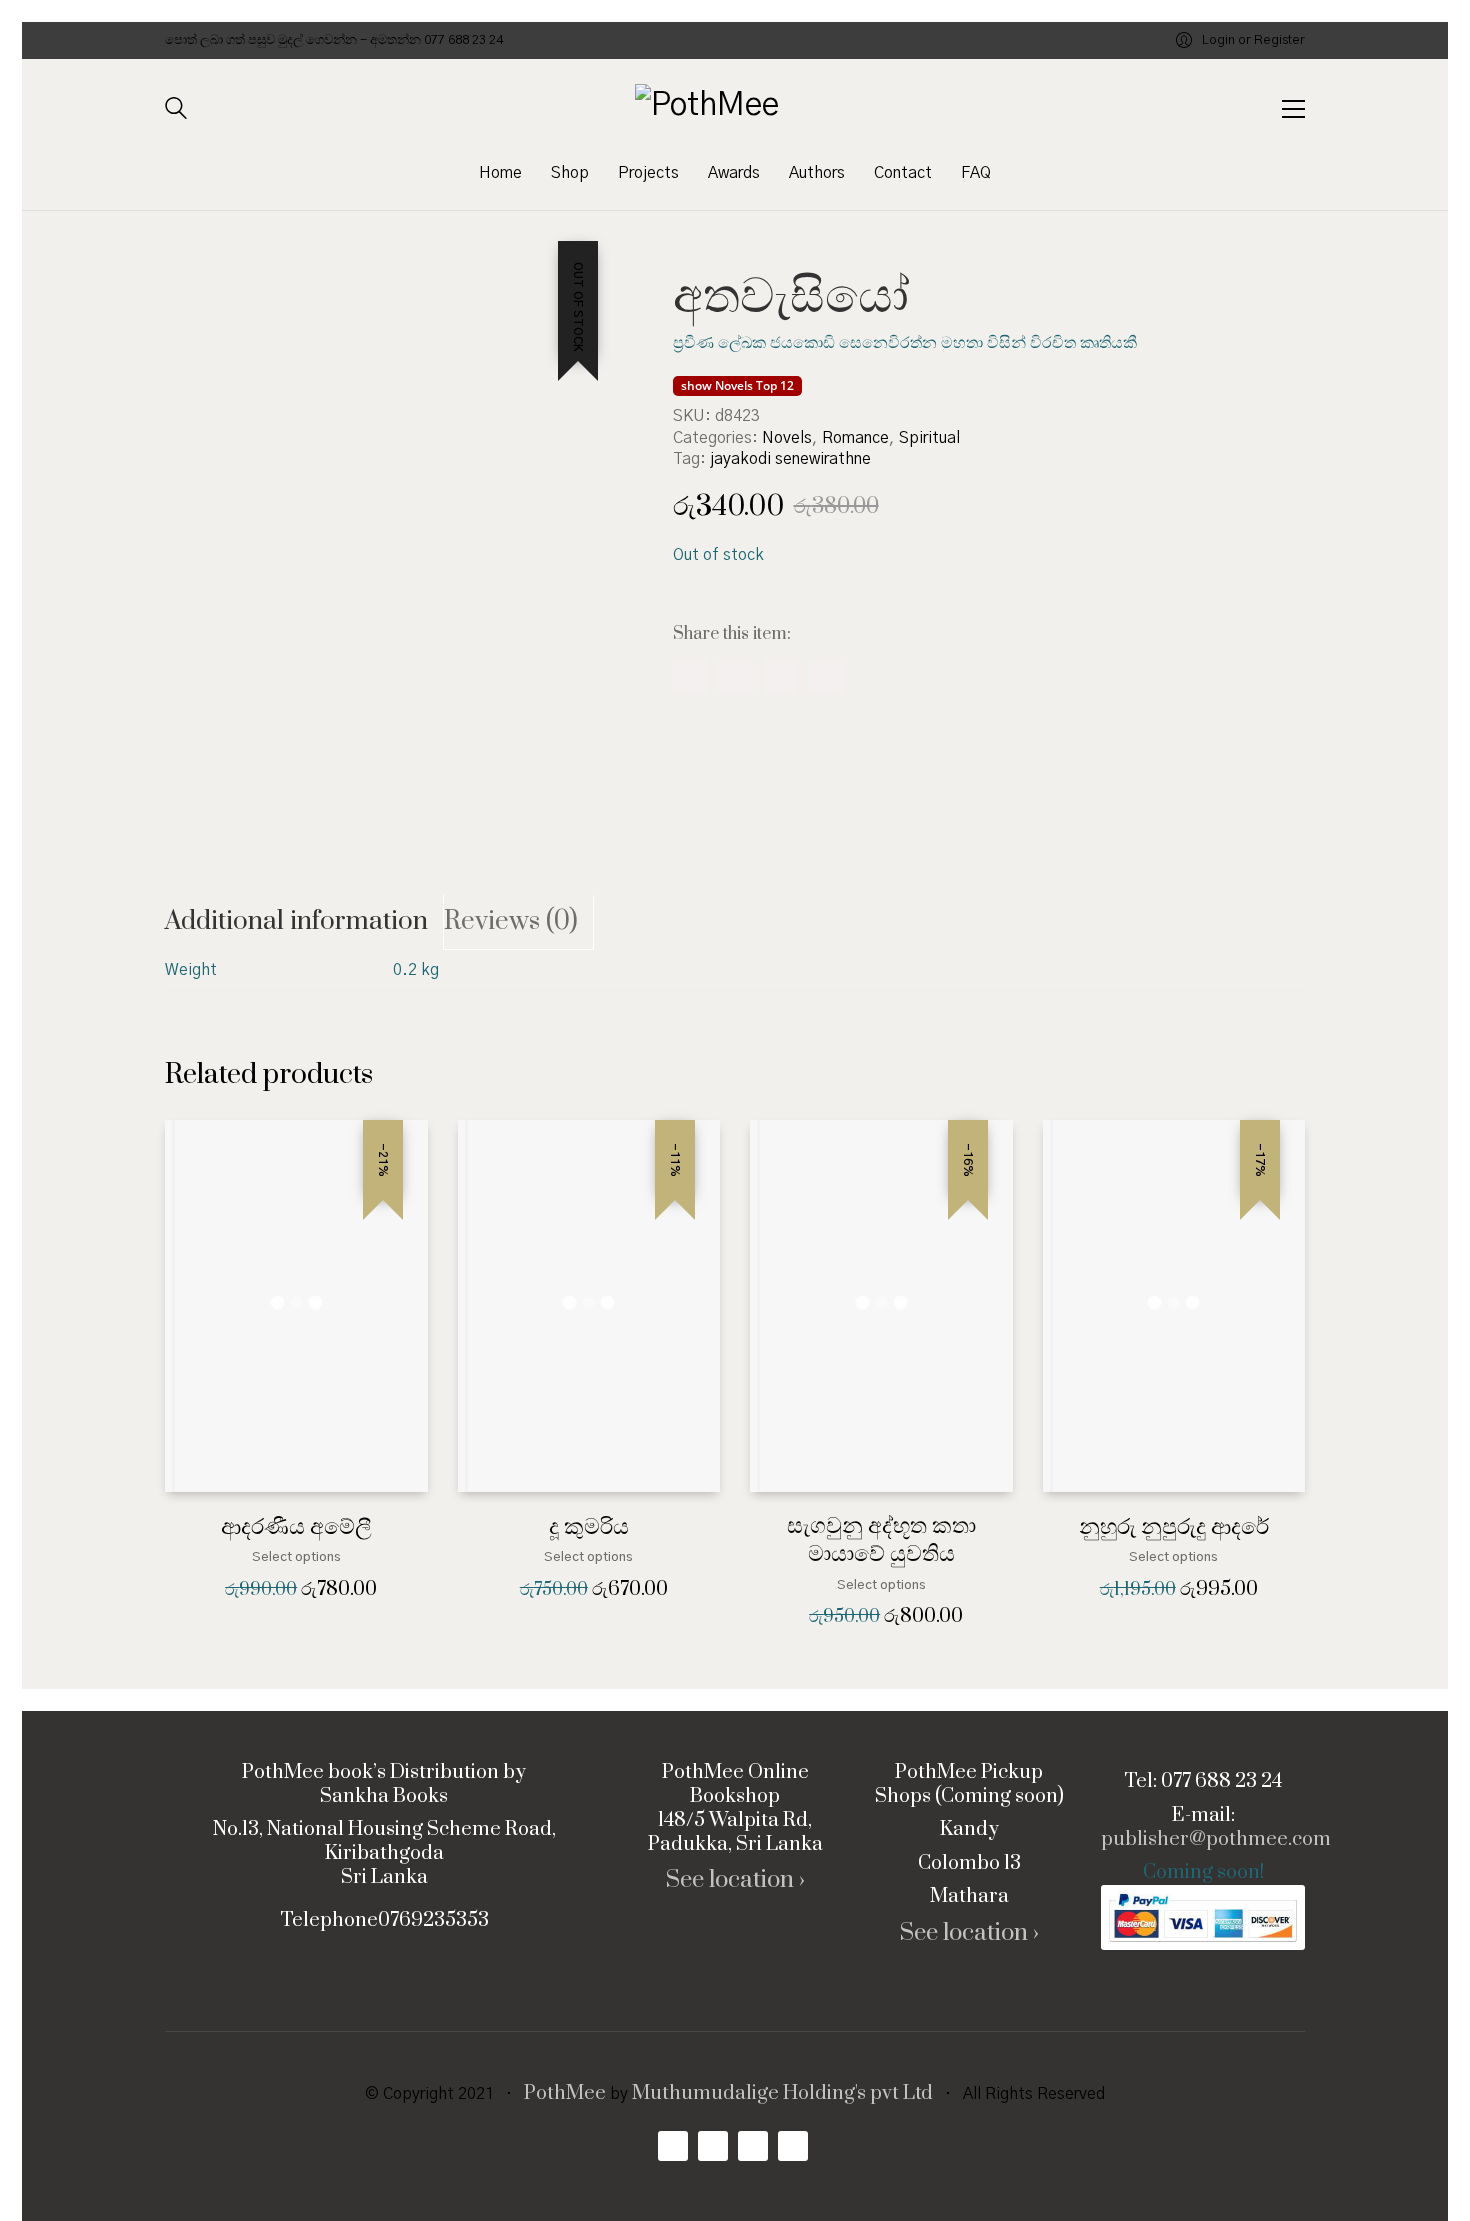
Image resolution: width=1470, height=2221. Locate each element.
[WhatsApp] (735, 676)
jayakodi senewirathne (790, 459)
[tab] (304, 922)
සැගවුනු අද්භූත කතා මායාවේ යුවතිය (881, 1540)
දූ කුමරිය (589, 1527)
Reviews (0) (511, 921)
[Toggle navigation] (1293, 109)
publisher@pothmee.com (1216, 1840)
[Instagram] (753, 2146)
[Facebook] (690, 676)
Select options (296, 1557)
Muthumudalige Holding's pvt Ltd (782, 2094)
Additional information (296, 921)
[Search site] (176, 111)
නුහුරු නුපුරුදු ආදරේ (1174, 1527)
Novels (787, 438)
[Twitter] (780, 676)
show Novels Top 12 (737, 385)
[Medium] (793, 2146)
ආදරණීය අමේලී (296, 1527)
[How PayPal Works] (1203, 1917)
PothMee (565, 2094)
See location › (735, 1880)
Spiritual (929, 438)
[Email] (825, 676)
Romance (855, 438)
